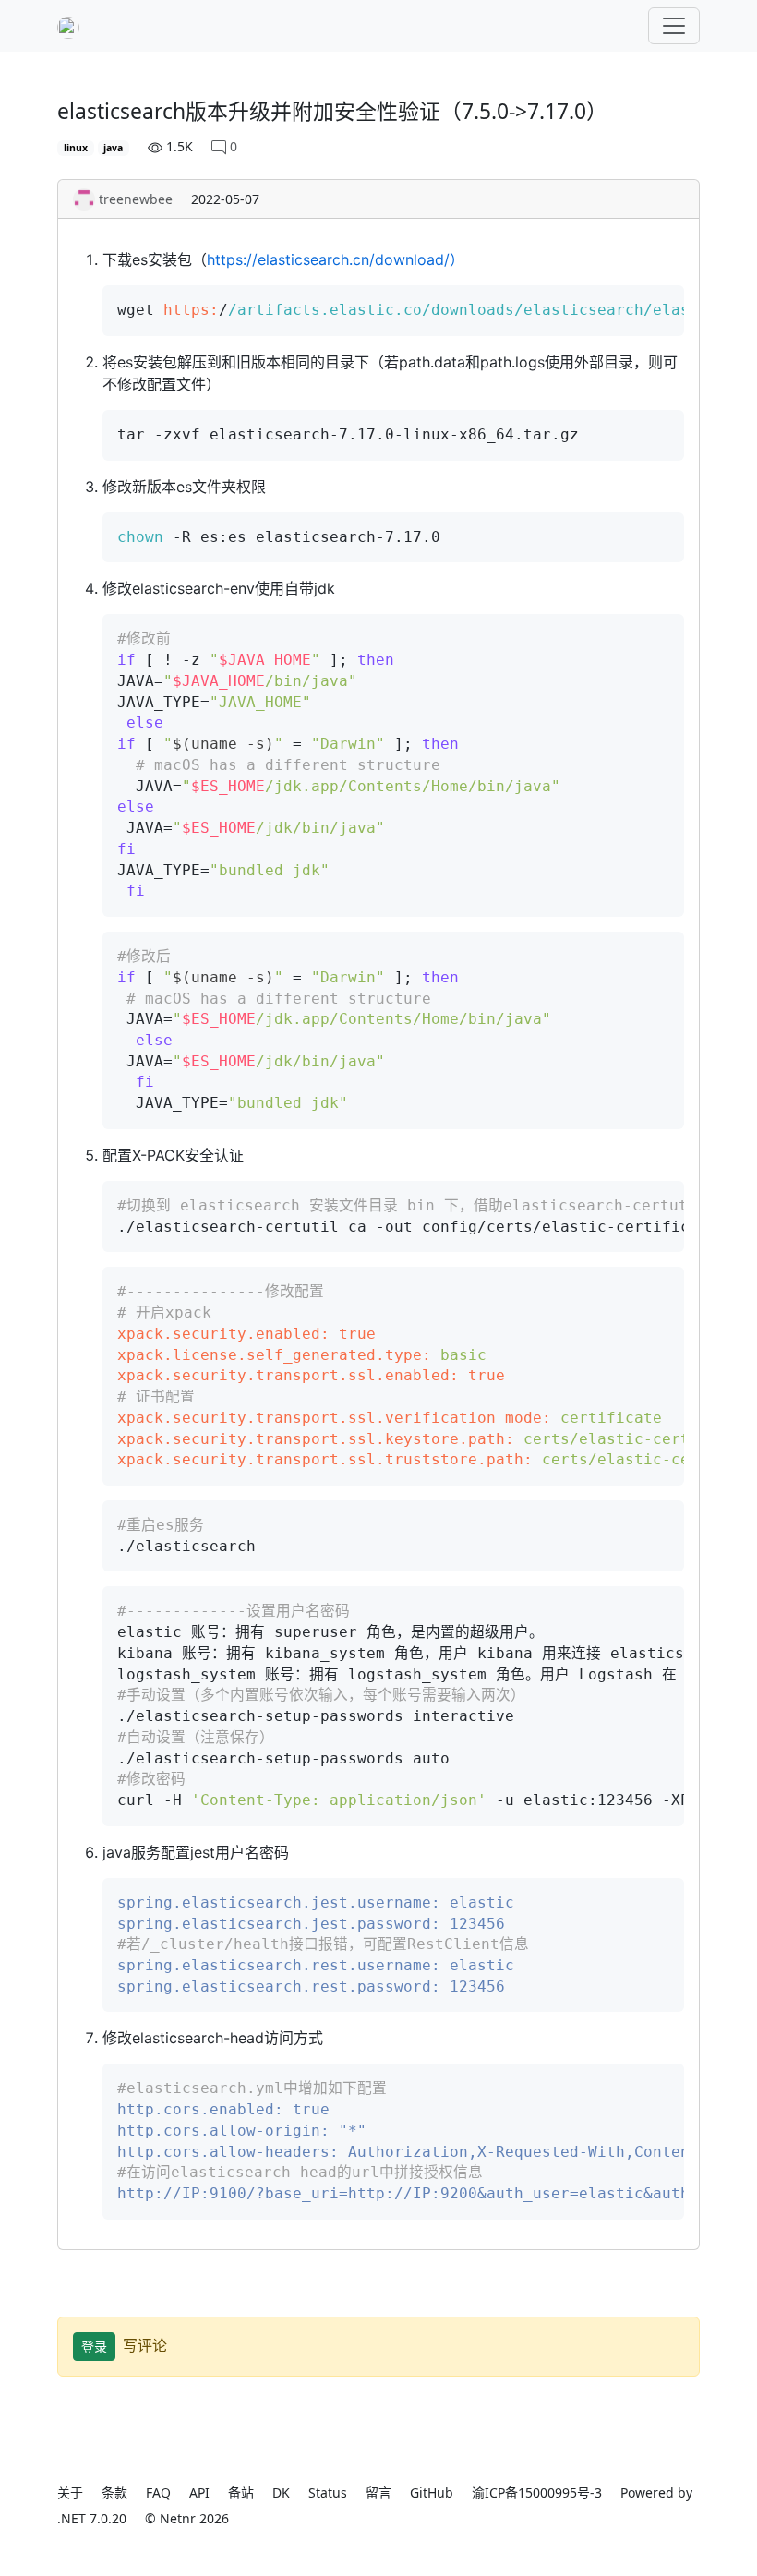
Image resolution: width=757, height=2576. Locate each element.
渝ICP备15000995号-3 (537, 2492)
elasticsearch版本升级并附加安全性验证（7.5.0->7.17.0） (332, 111)
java (113, 148)
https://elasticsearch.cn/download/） (336, 259)
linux (76, 148)
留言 (378, 2492)
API (199, 2492)
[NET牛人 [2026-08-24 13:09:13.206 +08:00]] (68, 26)
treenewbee (136, 199)
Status (328, 2492)
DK (281, 2492)
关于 (70, 2492)
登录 (94, 2347)
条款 (114, 2492)
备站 (241, 2492)
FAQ (158, 2492)
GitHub (432, 2492)
